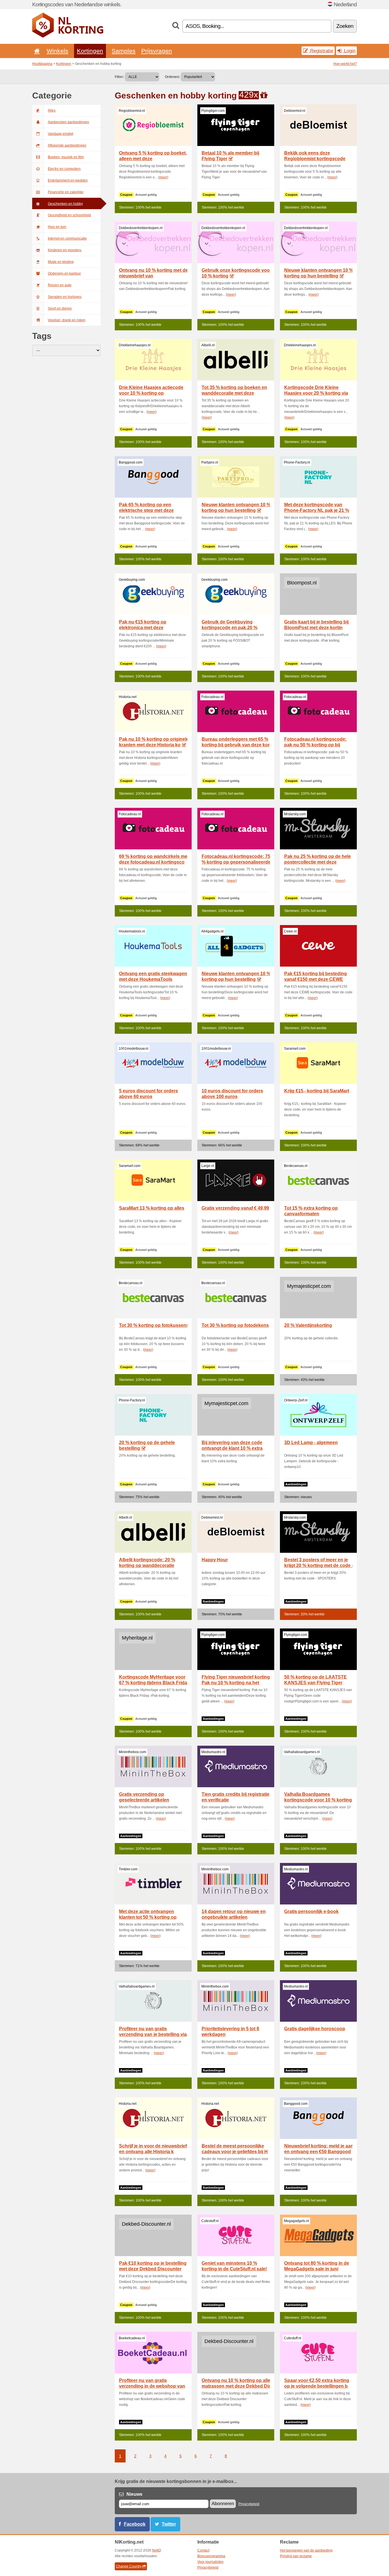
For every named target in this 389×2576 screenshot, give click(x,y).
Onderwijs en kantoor (64, 273)
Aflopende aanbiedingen (67, 145)
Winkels (58, 51)
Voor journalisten (210, 2562)
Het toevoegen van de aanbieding (306, 2550)
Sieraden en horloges (65, 297)
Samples (124, 51)
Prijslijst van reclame (296, 2556)
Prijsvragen (157, 51)
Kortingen (90, 51)
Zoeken (345, 26)
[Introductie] (36, 51)
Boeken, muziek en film (66, 157)
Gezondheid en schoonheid (69, 215)
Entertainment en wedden (68, 180)
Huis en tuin (57, 227)
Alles (52, 110)
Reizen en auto (60, 285)
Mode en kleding (61, 262)
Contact (203, 2550)
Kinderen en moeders (65, 250)
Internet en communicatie (67, 238)
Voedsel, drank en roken (67, 320)
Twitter (169, 2524)
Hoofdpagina (42, 64)
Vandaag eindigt (61, 134)
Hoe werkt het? (345, 64)
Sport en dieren (60, 308)
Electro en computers (64, 169)
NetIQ (156, 2550)
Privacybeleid (249, 2504)
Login (349, 51)
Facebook (135, 2524)
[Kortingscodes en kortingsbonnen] (68, 36)
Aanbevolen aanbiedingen (68, 122)
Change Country (129, 2566)
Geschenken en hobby (65, 204)
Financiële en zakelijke (66, 192)
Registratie (321, 51)
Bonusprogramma (211, 2556)
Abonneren (223, 2504)
